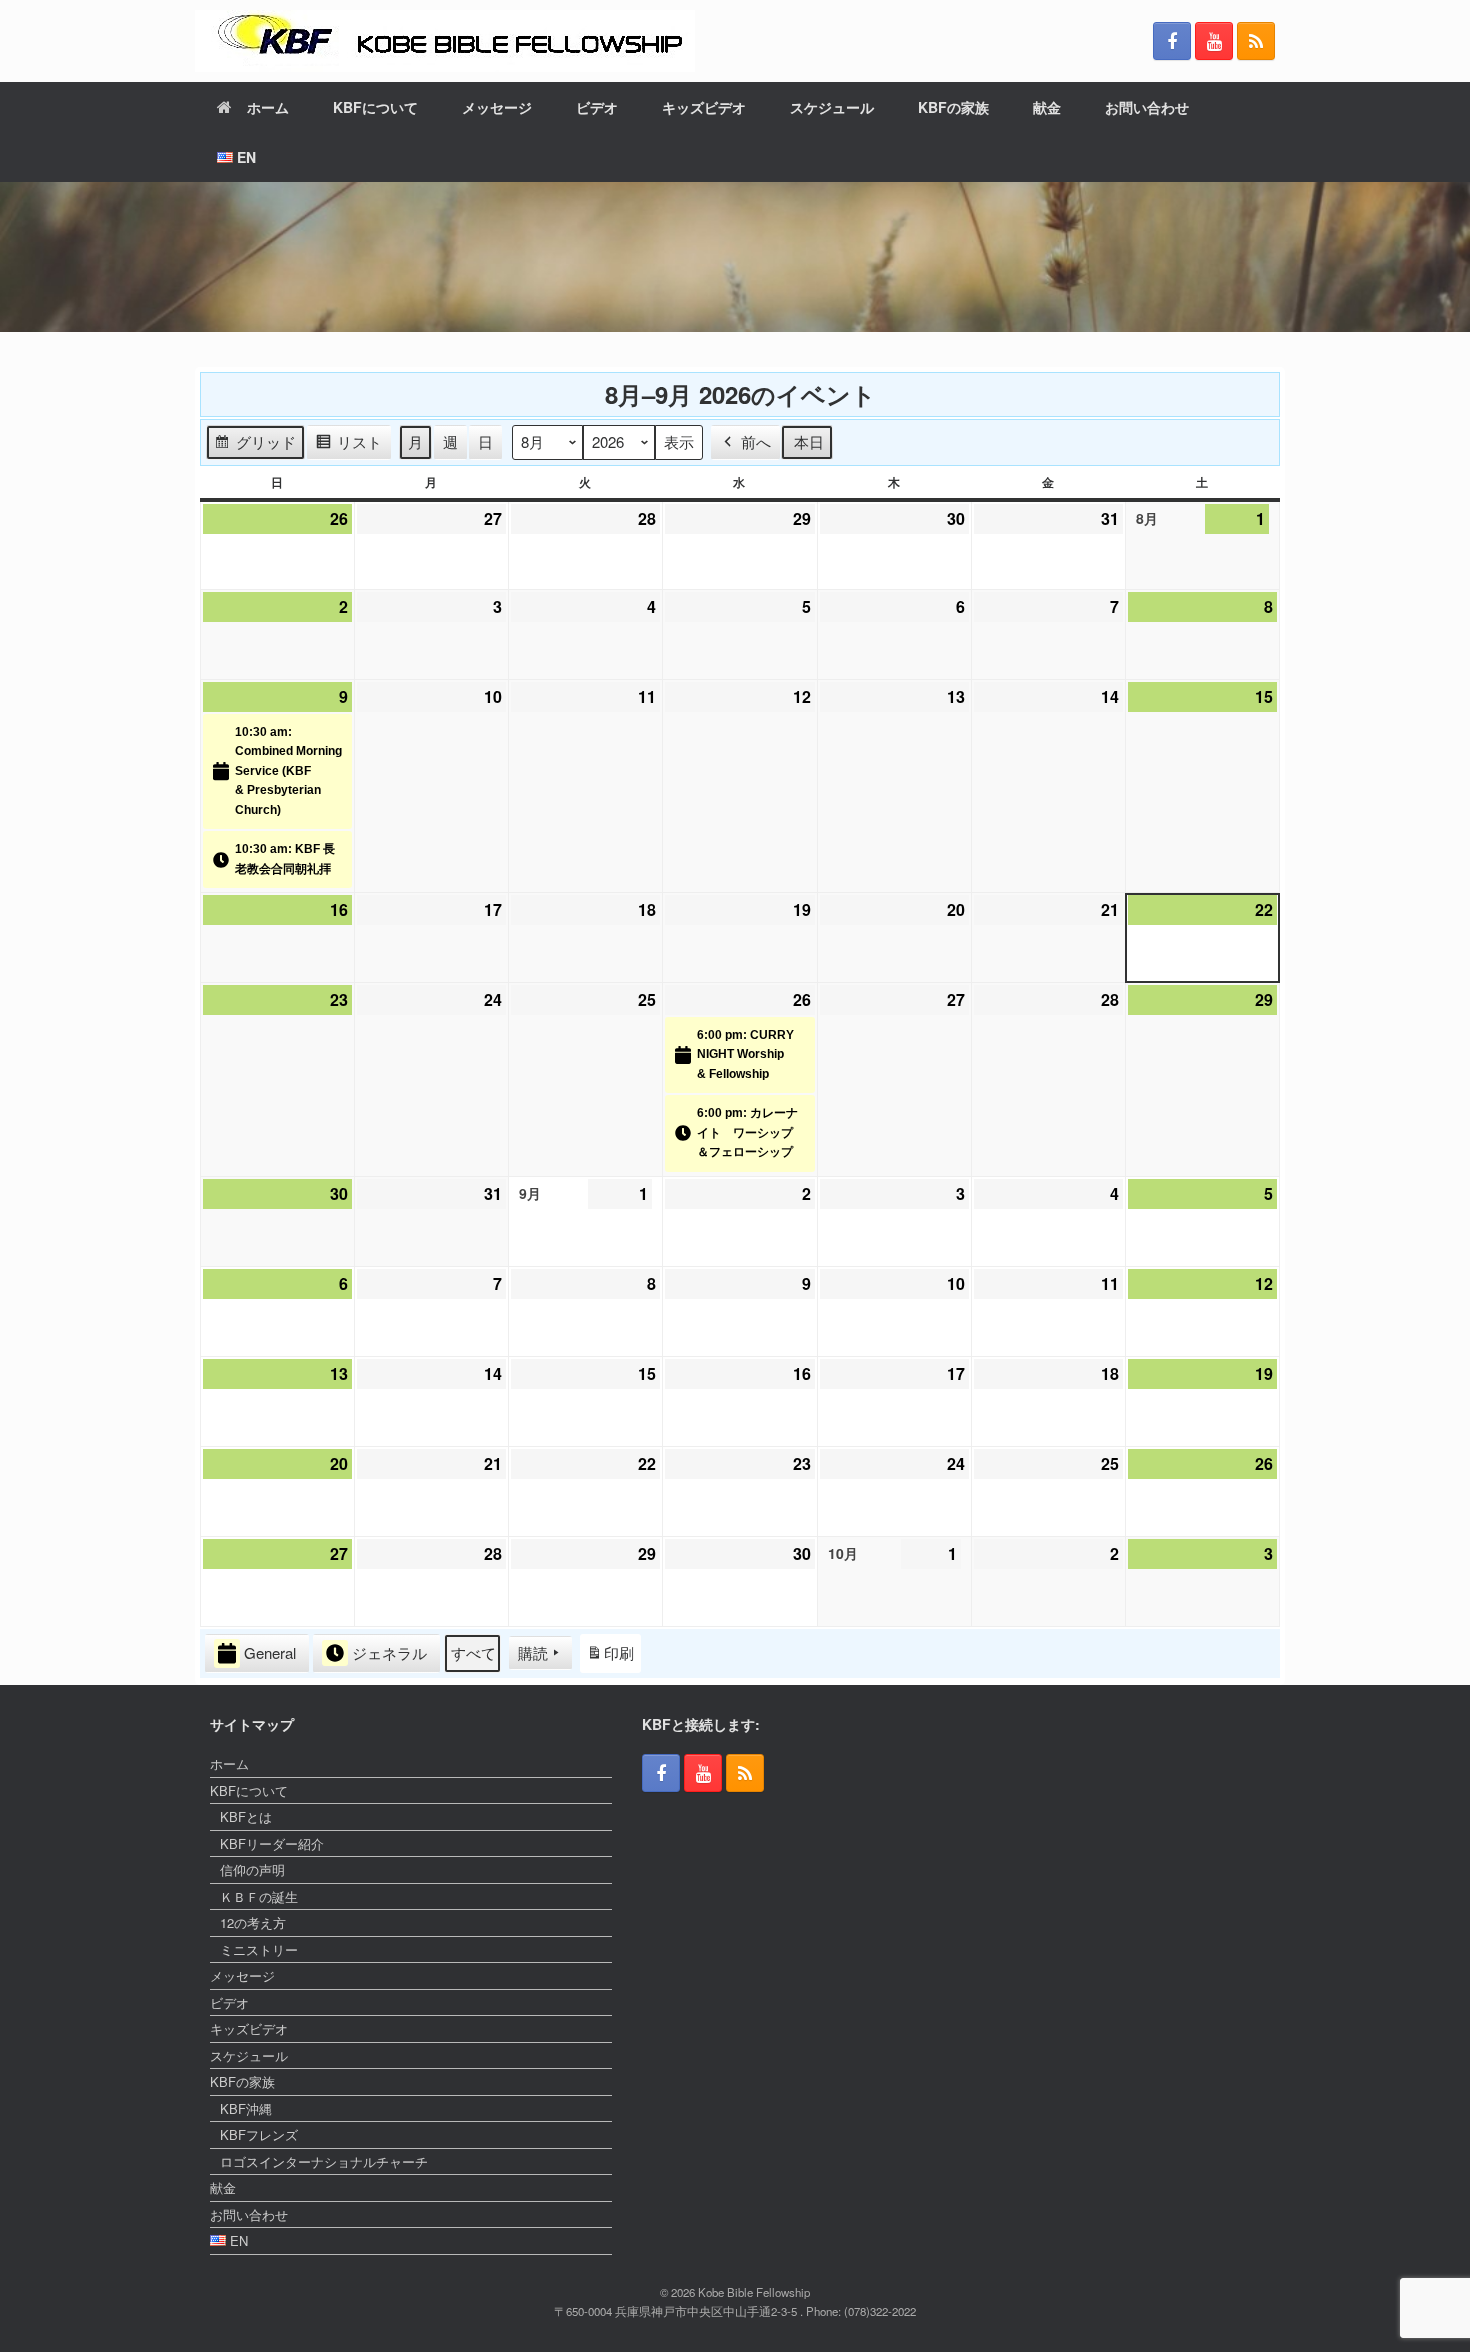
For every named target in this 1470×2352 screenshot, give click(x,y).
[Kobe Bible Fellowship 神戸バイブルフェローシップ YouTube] (1214, 41)
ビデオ (597, 107)
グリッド (255, 445)
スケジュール (832, 107)
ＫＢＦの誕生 (259, 1896)
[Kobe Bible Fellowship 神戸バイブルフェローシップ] (445, 41)
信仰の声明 (252, 1869)
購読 (533, 1652)
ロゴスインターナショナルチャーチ (324, 2161)
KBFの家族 (953, 107)
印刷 (610, 1657)
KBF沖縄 (246, 2108)
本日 (809, 441)
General (270, 1652)
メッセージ (497, 107)
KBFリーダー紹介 (272, 1843)
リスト (348, 445)
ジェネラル (389, 1652)
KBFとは (246, 1816)
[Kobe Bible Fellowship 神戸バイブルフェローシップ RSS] (1256, 41)
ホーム (268, 107)
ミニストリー (259, 1949)
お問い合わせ (1147, 107)
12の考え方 (253, 1922)
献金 (1047, 107)
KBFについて (375, 107)
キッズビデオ (704, 107)
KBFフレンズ (259, 2134)
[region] (735, 257)
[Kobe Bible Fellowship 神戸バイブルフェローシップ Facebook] (1172, 41)
